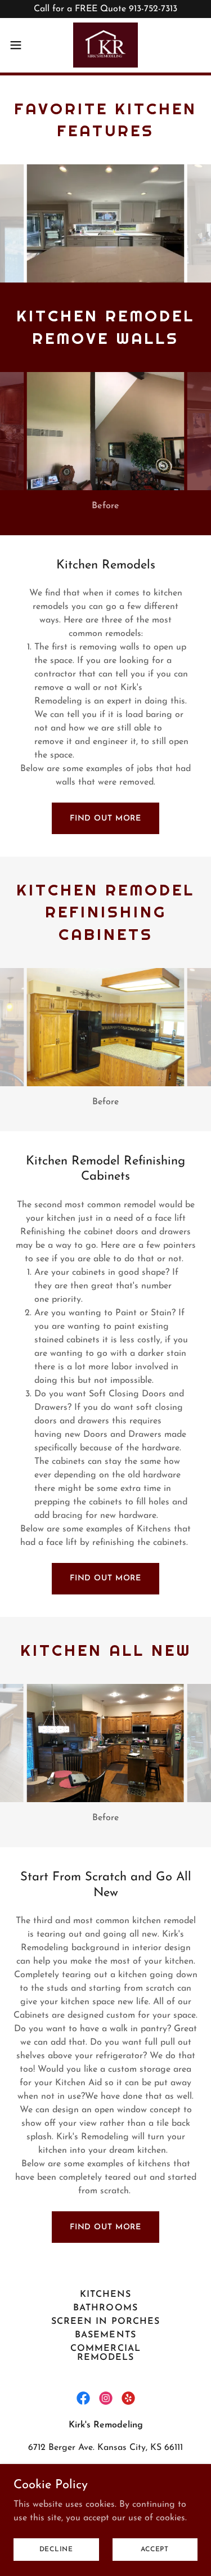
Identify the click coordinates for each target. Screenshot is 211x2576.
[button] (20, 45)
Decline (56, 2549)
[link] (106, 45)
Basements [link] (105, 2335)
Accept (155, 2549)
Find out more (105, 819)
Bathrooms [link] (105, 2308)
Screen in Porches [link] (105, 2322)
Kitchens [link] (105, 2295)
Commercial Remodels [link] (105, 2353)
